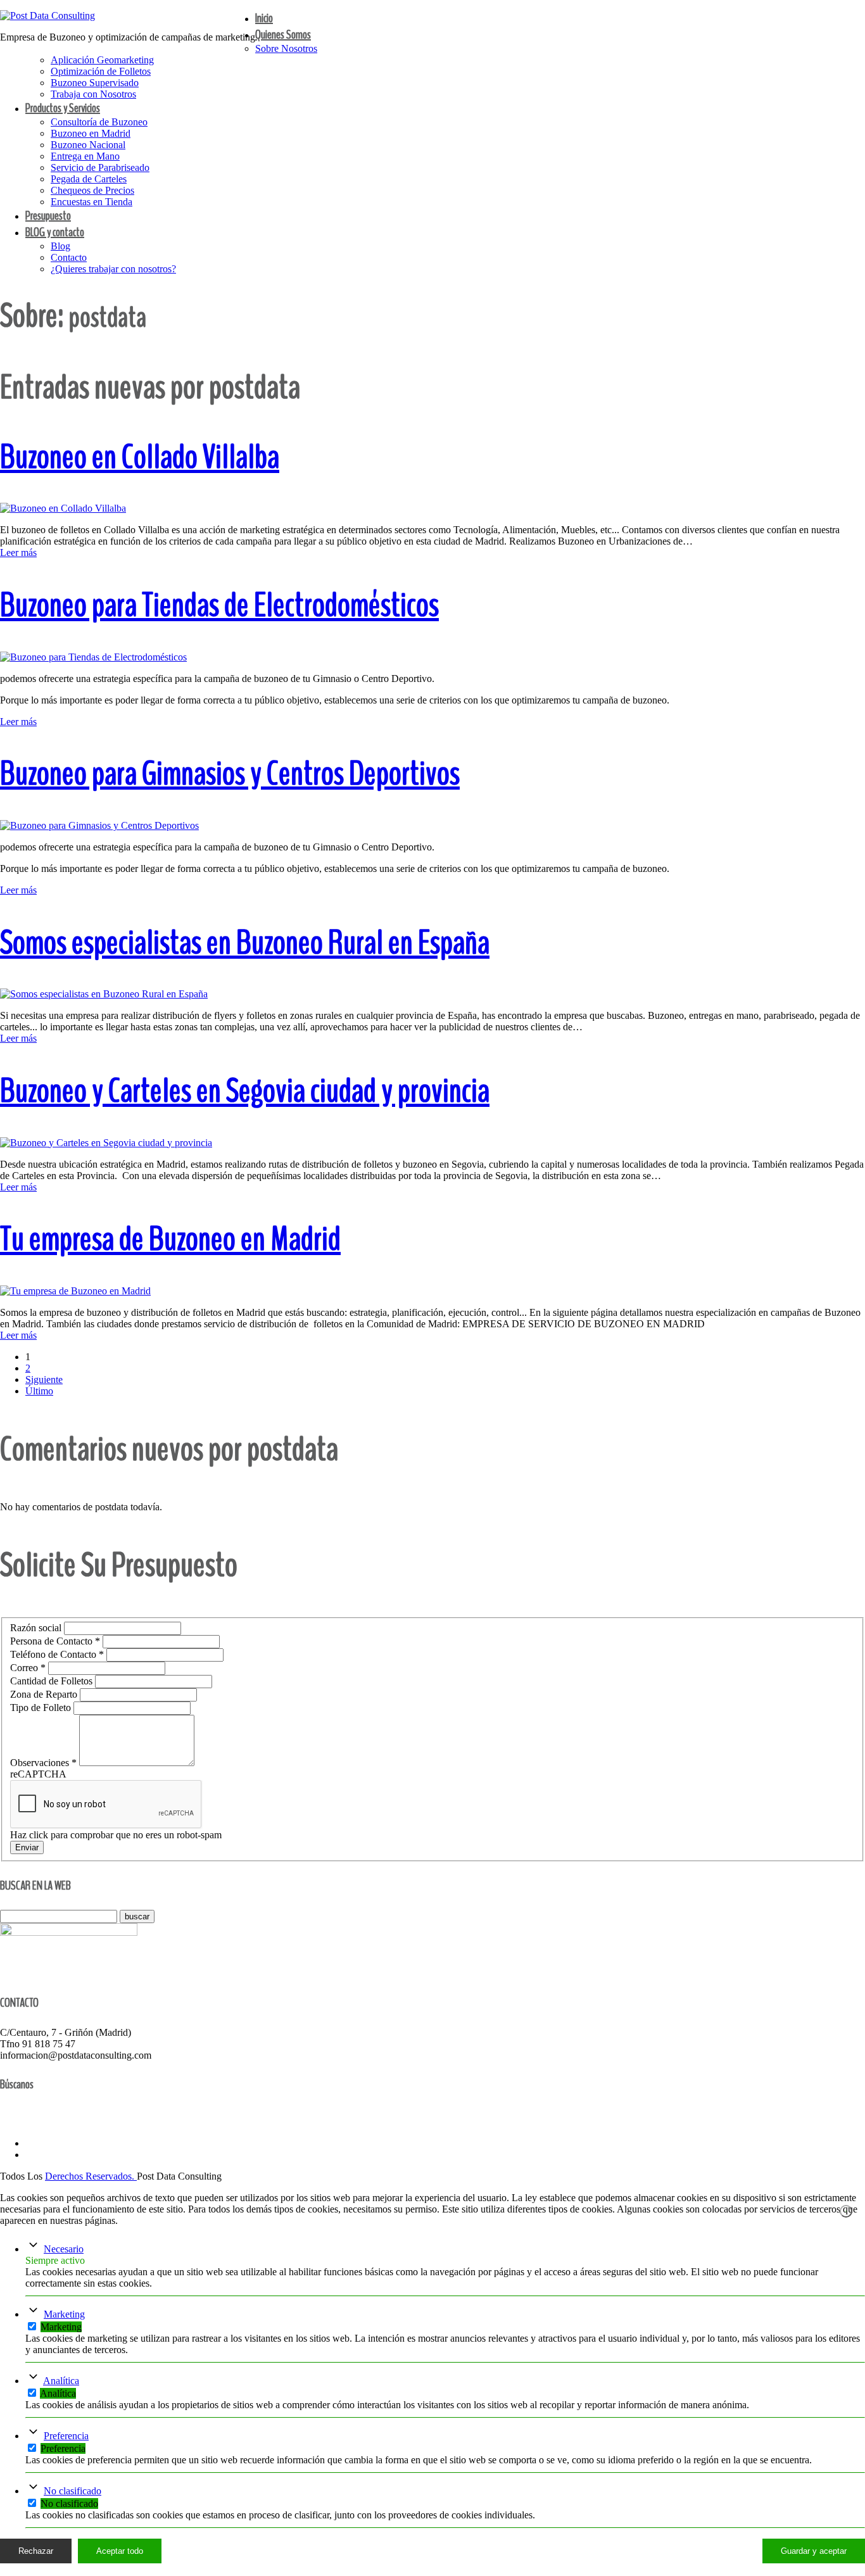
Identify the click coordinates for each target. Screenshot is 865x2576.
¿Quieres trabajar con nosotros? (113, 269)
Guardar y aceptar (814, 2551)
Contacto (69, 257)
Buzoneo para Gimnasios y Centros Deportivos (230, 773)
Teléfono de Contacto (57, 1654)
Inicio (264, 18)
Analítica (61, 2381)
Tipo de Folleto (42, 1708)
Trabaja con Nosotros (93, 94)
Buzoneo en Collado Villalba (140, 457)
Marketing (64, 2314)
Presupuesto (48, 216)
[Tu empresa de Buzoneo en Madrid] (75, 1291)
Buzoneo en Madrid (91, 133)
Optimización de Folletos (101, 71)
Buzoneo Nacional (88, 145)
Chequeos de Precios (92, 190)
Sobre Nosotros (286, 48)
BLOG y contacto (55, 232)
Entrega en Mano (85, 156)
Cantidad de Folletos (53, 1681)
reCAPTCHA (38, 1774)
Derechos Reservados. (91, 2176)
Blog (60, 246)
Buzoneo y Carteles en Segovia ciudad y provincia (245, 1091)
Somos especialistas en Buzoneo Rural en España (245, 943)
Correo (28, 1668)
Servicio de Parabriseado (100, 167)
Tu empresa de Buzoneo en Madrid (170, 1239)
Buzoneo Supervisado (95, 83)
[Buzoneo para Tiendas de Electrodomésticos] (93, 657)
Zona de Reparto (45, 1694)
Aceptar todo (120, 2551)
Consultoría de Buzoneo (99, 122)
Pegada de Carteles (89, 179)
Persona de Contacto (55, 1641)
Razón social (37, 1628)
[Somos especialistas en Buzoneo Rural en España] (104, 994)
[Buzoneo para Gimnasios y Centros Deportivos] (99, 825)
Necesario (64, 2249)
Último (39, 1391)
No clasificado (73, 2491)
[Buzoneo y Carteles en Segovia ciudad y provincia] (106, 1143)
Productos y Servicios (63, 108)
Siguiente (44, 1380)
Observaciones (43, 1763)
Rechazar (36, 2551)
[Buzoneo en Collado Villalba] (63, 508)
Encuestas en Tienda (92, 202)
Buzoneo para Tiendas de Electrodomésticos (219, 605)
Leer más (18, 552)
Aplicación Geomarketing (102, 60)
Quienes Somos (283, 35)
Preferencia (66, 2436)
